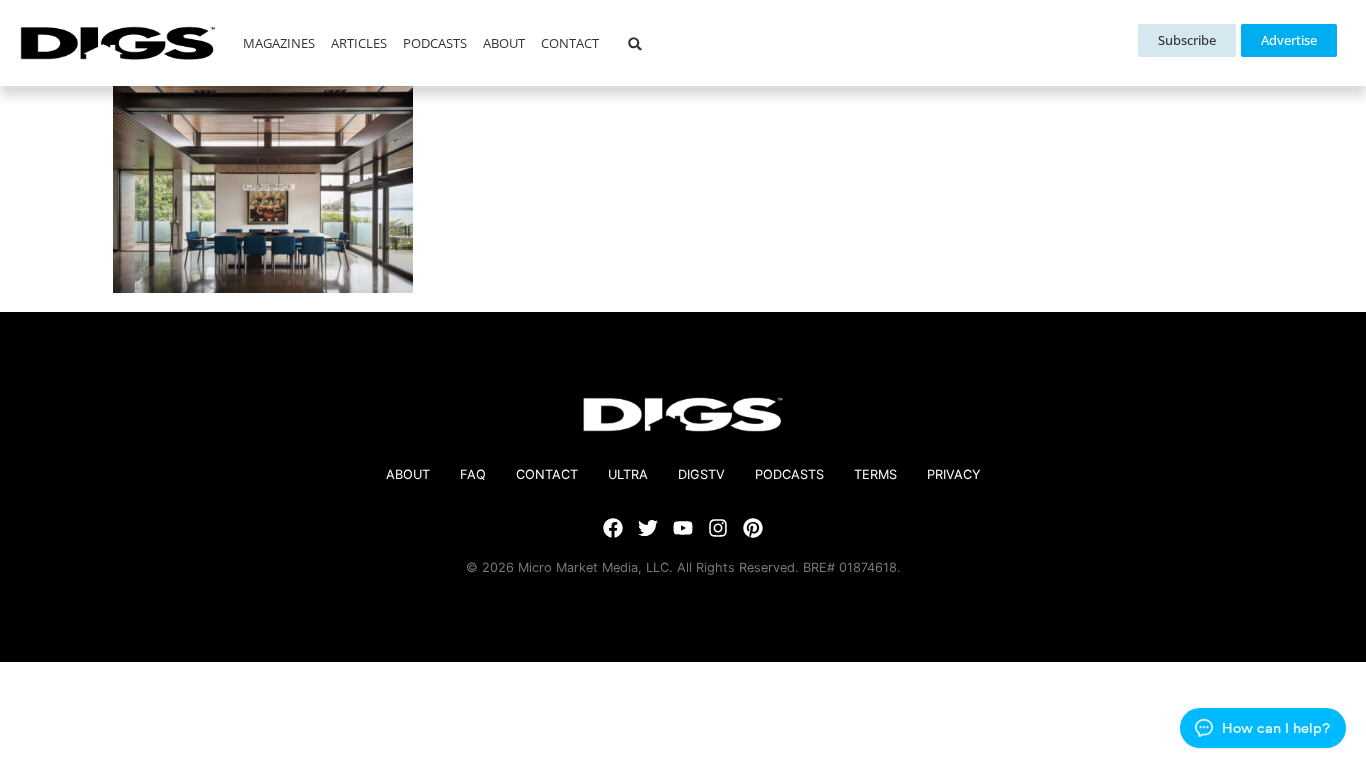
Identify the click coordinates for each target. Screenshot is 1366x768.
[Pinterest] (753, 528)
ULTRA (628, 474)
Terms (875, 474)
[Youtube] (683, 528)
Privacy (954, 474)
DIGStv (701, 474)
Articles (359, 43)
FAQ (473, 474)
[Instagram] (718, 528)
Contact (570, 43)
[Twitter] (648, 528)
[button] (634, 43)
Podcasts (435, 43)
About (504, 43)
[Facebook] (613, 528)
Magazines (279, 43)
